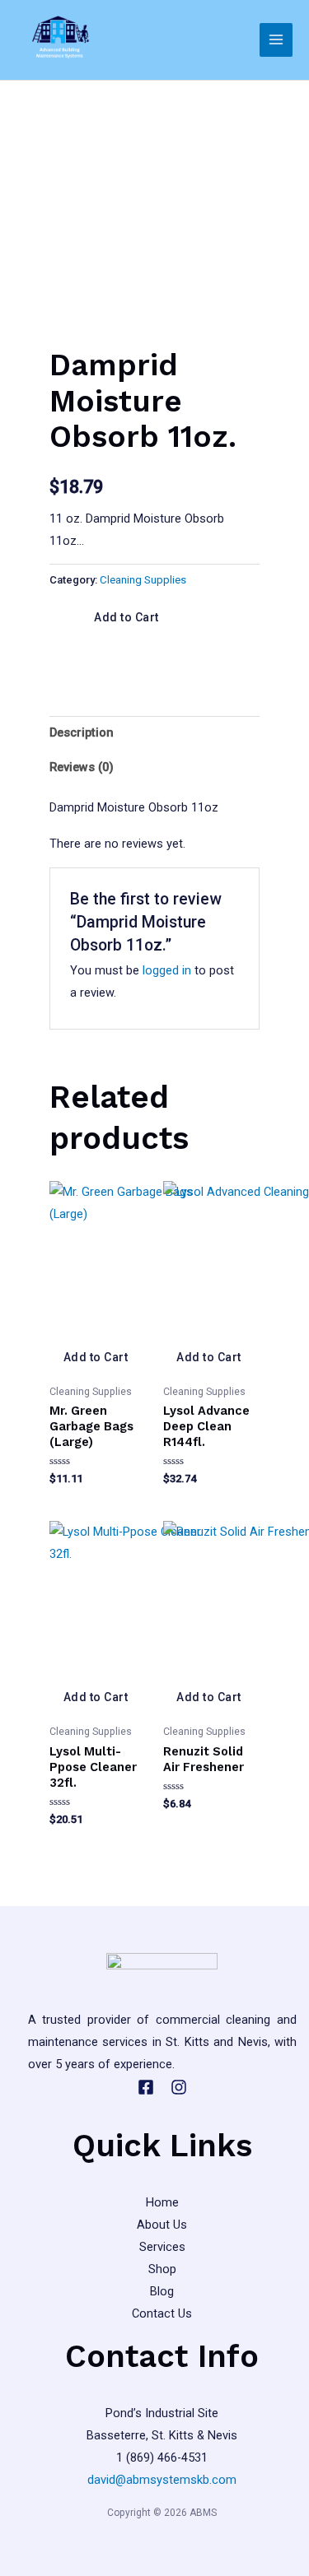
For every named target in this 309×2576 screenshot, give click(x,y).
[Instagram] (179, 2087)
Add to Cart (128, 617)
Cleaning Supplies (143, 580)
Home (162, 2202)
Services (162, 2247)
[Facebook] (146, 2087)
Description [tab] (82, 732)
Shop (162, 2269)
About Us (162, 2225)
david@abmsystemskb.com (162, 2480)
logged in (167, 970)
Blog (162, 2291)
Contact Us (162, 2313)
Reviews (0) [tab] (82, 767)
